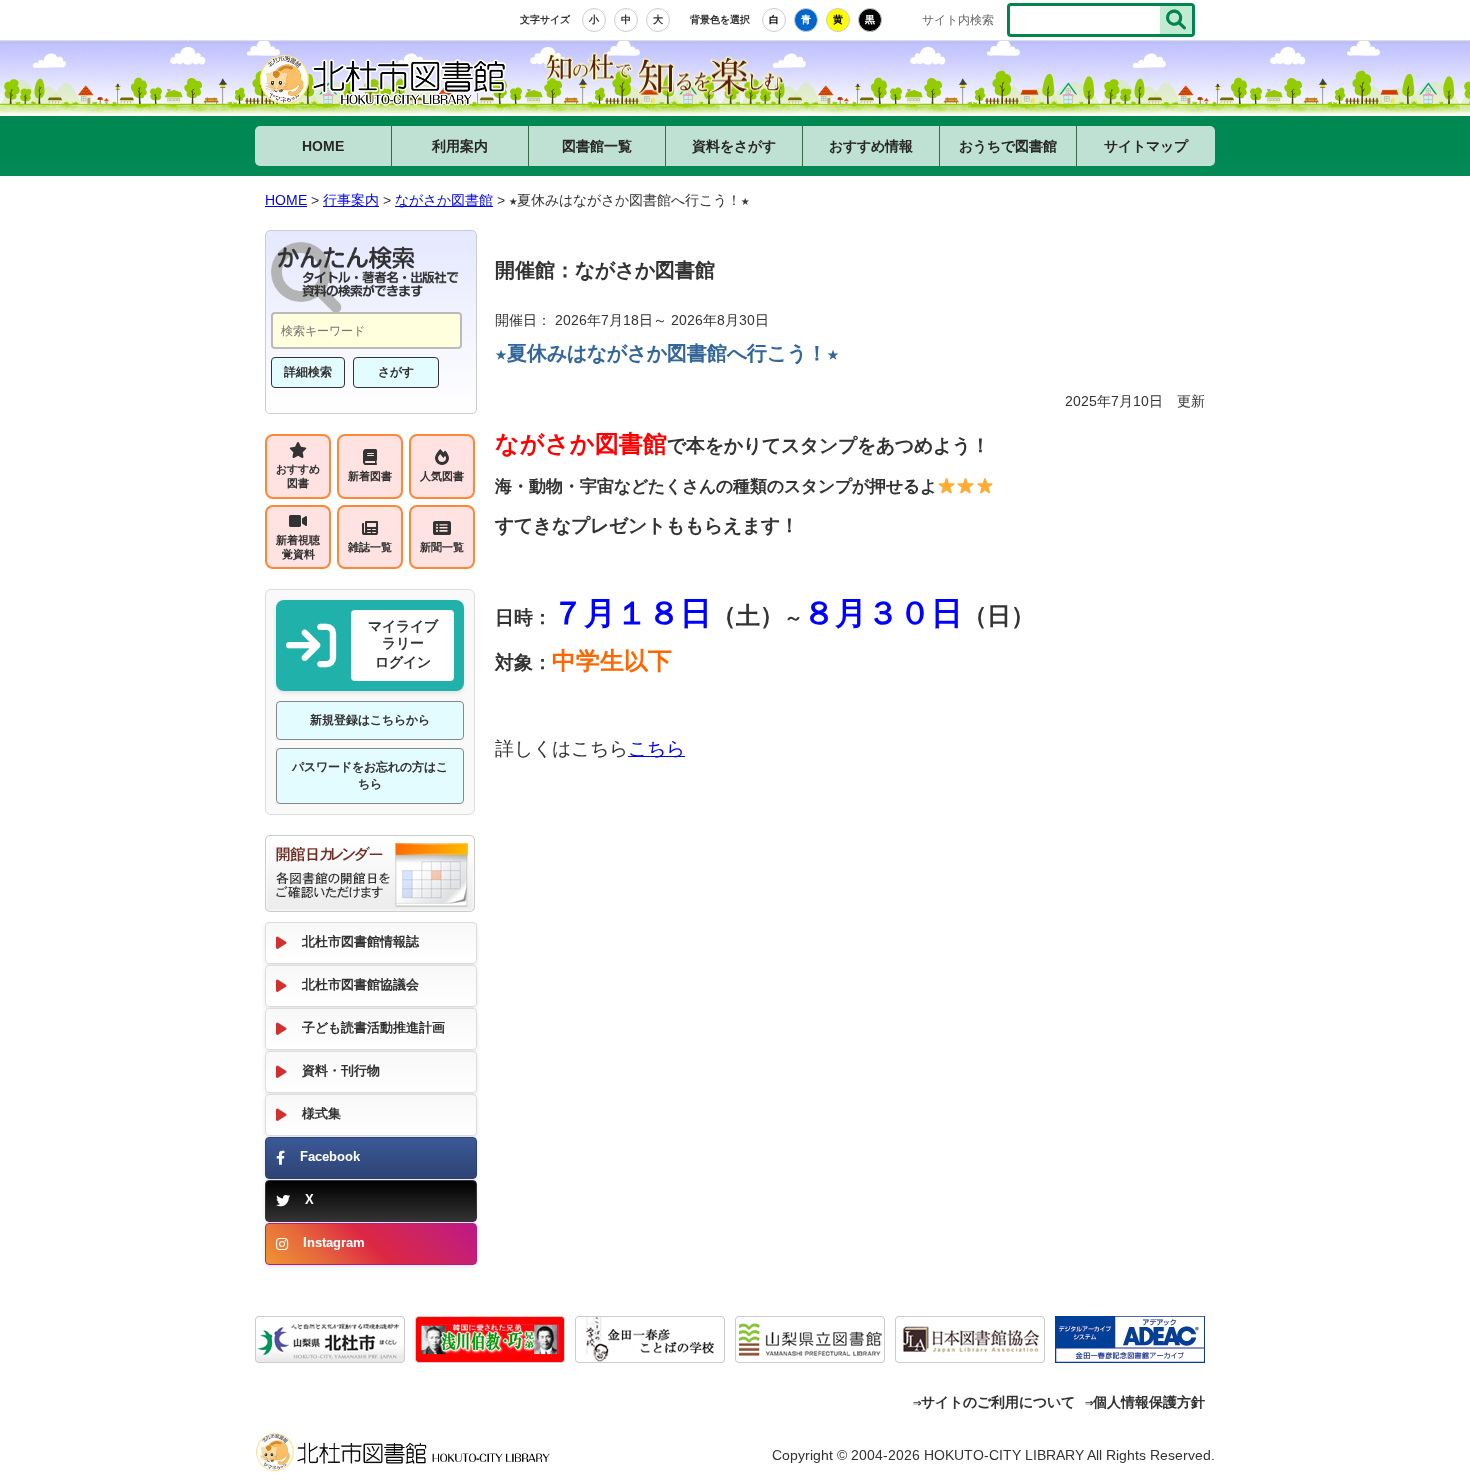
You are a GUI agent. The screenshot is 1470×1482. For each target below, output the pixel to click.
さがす (396, 372)
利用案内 (460, 146)
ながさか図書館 (385, 82)
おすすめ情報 (871, 146)
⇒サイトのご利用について (994, 1402)
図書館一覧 (597, 146)
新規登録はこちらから (370, 720)
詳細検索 (308, 372)
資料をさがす (734, 146)
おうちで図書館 (1008, 146)
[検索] (1176, 20)
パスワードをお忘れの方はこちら (370, 775)
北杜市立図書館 (410, 1457)
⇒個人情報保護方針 (1145, 1402)
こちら (656, 748)
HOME (323, 146)
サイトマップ (1146, 146)
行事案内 (351, 200)
